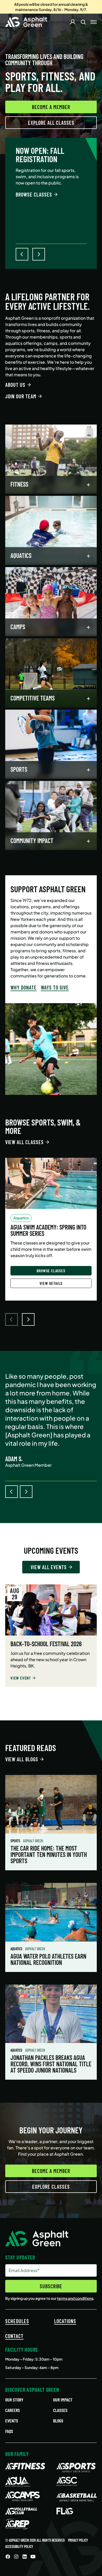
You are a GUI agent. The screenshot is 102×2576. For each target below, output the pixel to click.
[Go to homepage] (26, 22)
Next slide (26, 1492)
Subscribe (51, 2286)
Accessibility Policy (19, 2547)
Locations (65, 2321)
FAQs (9, 2431)
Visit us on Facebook (8, 2557)
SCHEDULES (17, 2321)
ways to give (55, 987)
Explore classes (51, 2187)
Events (12, 2421)
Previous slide (12, 1492)
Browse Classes (51, 1271)
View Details (51, 1283)
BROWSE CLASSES (34, 194)
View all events (49, 1567)
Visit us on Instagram (16, 2557)
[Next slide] (28, 1319)
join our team (21, 396)
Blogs (58, 2421)
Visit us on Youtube (33, 2557)
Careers (13, 2410)
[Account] (73, 22)
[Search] (83, 22)
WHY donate (24, 987)
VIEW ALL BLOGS (22, 1759)
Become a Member (51, 107)
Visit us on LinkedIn (25, 2557)
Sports (16, 1841)
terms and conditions (75, 2298)
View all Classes (24, 1142)
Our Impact (63, 2400)
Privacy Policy (78, 2540)
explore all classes (51, 123)
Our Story (14, 2400)
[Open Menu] (94, 22)
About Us (15, 385)
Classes (60, 2410)
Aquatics (17, 1949)
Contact (14, 2336)
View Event (21, 1678)
